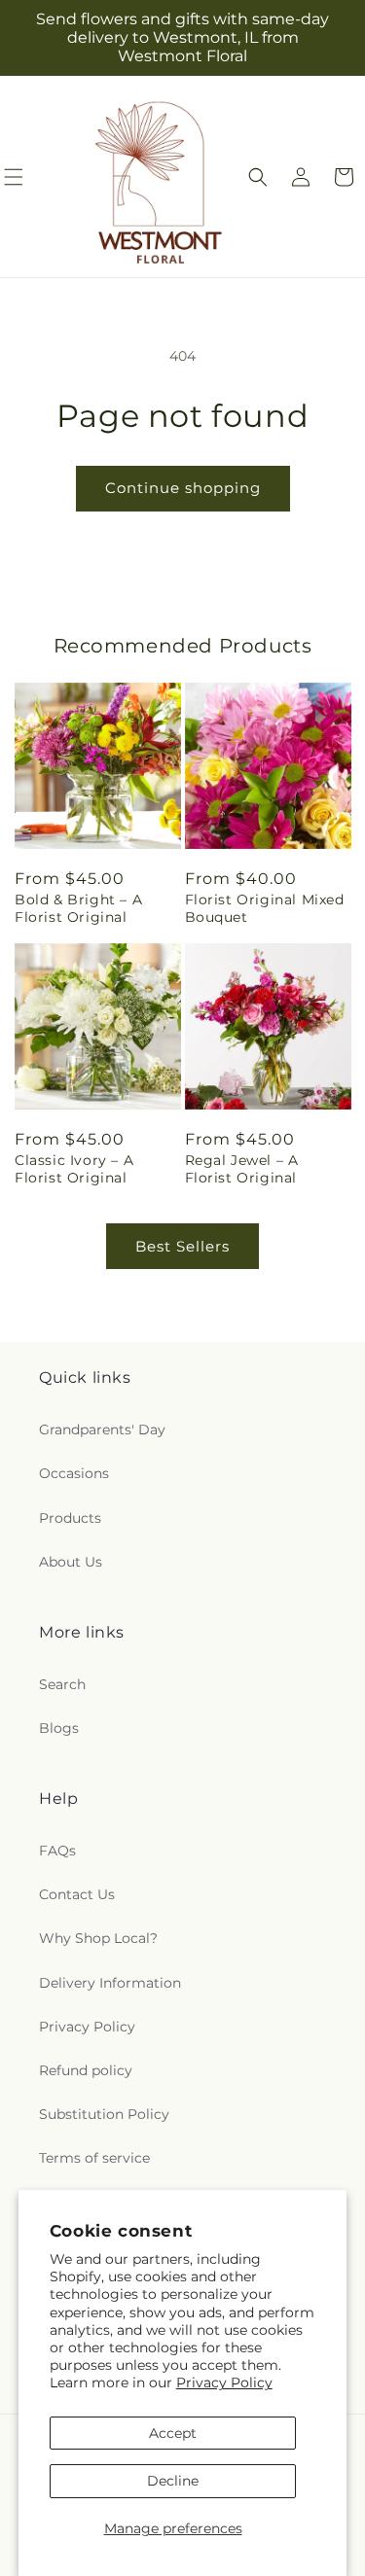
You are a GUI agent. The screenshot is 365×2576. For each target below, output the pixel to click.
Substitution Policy (104, 2114)
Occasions (74, 1473)
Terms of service (94, 2158)
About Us (71, 1562)
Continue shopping (183, 488)
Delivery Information (110, 1983)
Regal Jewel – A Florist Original (242, 1169)
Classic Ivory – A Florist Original (74, 1169)
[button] (258, 177)
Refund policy (86, 2070)
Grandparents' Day (102, 1429)
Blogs (59, 1728)
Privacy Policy (224, 2382)
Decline (173, 2481)
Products (70, 1518)
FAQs (57, 1851)
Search (62, 1684)
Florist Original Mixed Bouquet (265, 908)
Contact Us (77, 1894)
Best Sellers (182, 1246)
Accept (173, 2433)
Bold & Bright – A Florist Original (78, 908)
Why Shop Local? (98, 1938)
